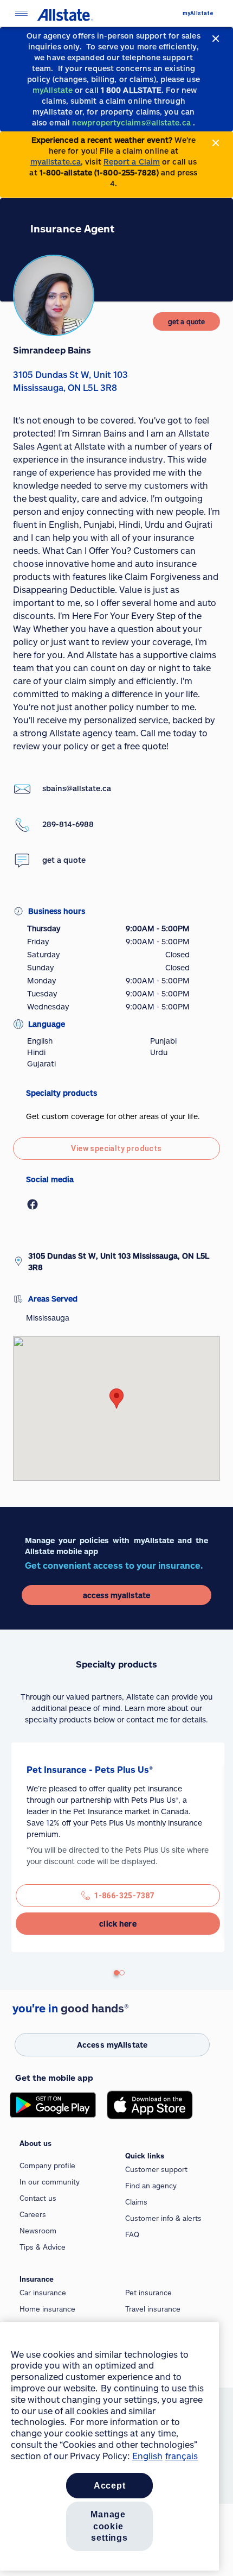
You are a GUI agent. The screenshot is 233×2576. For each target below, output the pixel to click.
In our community (50, 2182)
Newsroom (38, 2231)
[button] (116, 1399)
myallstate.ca (56, 162)
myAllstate (198, 13)
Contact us (38, 2198)
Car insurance (43, 2293)
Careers (33, 2214)
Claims (136, 2202)
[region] (109, 2446)
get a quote (64, 860)
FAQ (132, 2234)
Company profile (47, 2165)
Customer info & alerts (163, 2218)
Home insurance (47, 2309)
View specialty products (116, 1148)
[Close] (216, 39)
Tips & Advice (43, 2247)
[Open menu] (21, 13)
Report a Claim (132, 162)
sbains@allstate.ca (77, 788)
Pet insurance (148, 2293)
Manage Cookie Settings (109, 2526)
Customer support (156, 2169)
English (147, 2456)
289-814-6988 (68, 824)
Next (17, 1853)
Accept (110, 2486)
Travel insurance (153, 2309)
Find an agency (151, 2186)
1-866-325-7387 (124, 1896)
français (182, 2456)
